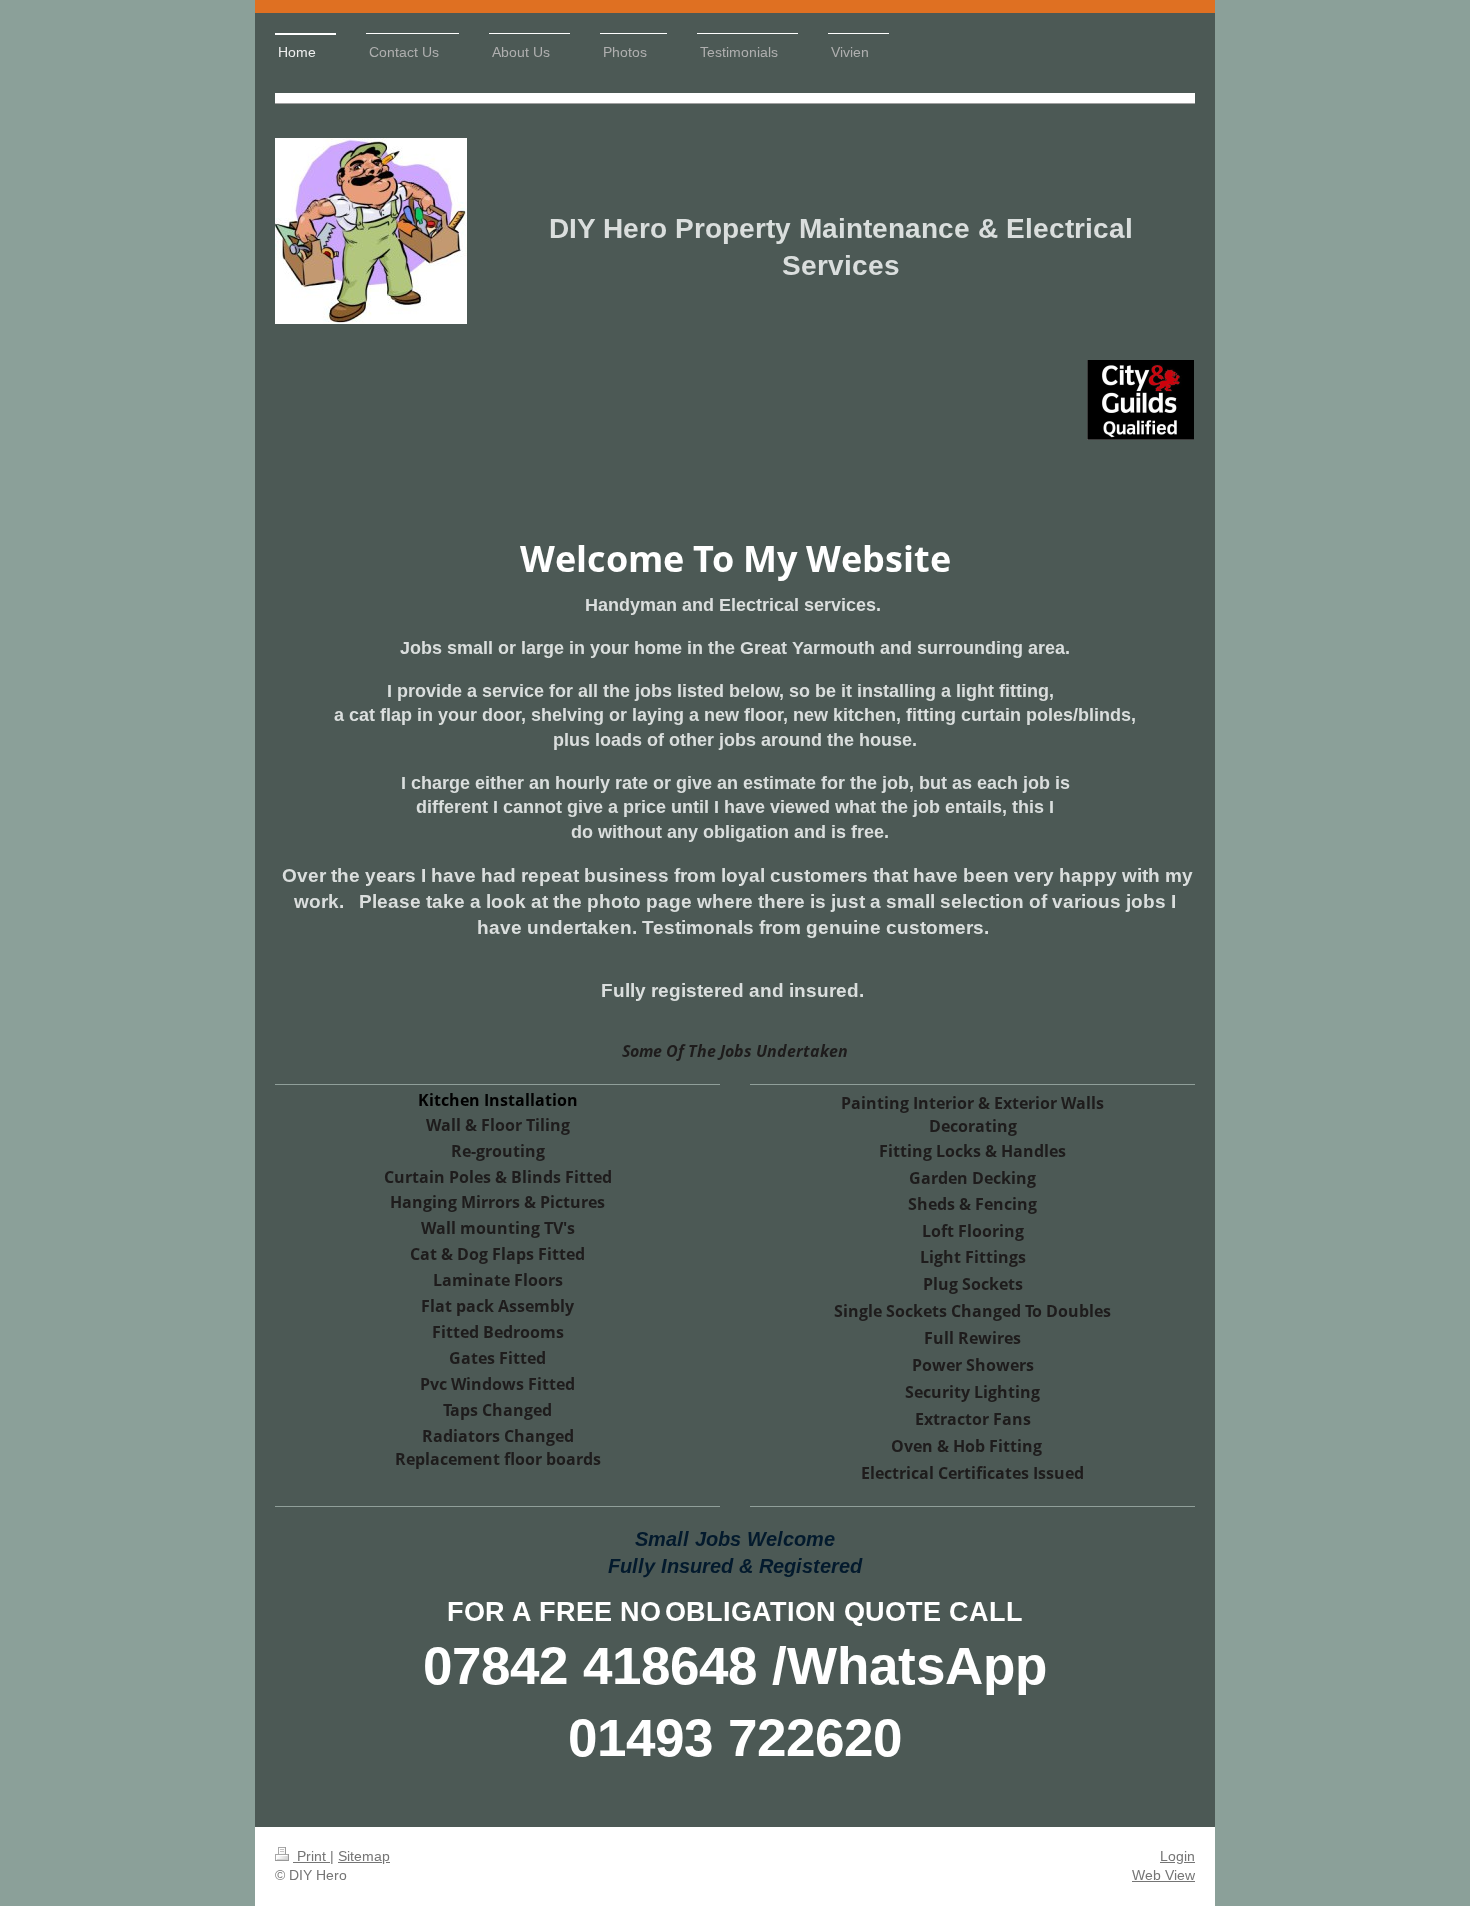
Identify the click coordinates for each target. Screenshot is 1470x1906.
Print (311, 1856)
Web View (1163, 1875)
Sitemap (364, 1856)
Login (1177, 1856)
